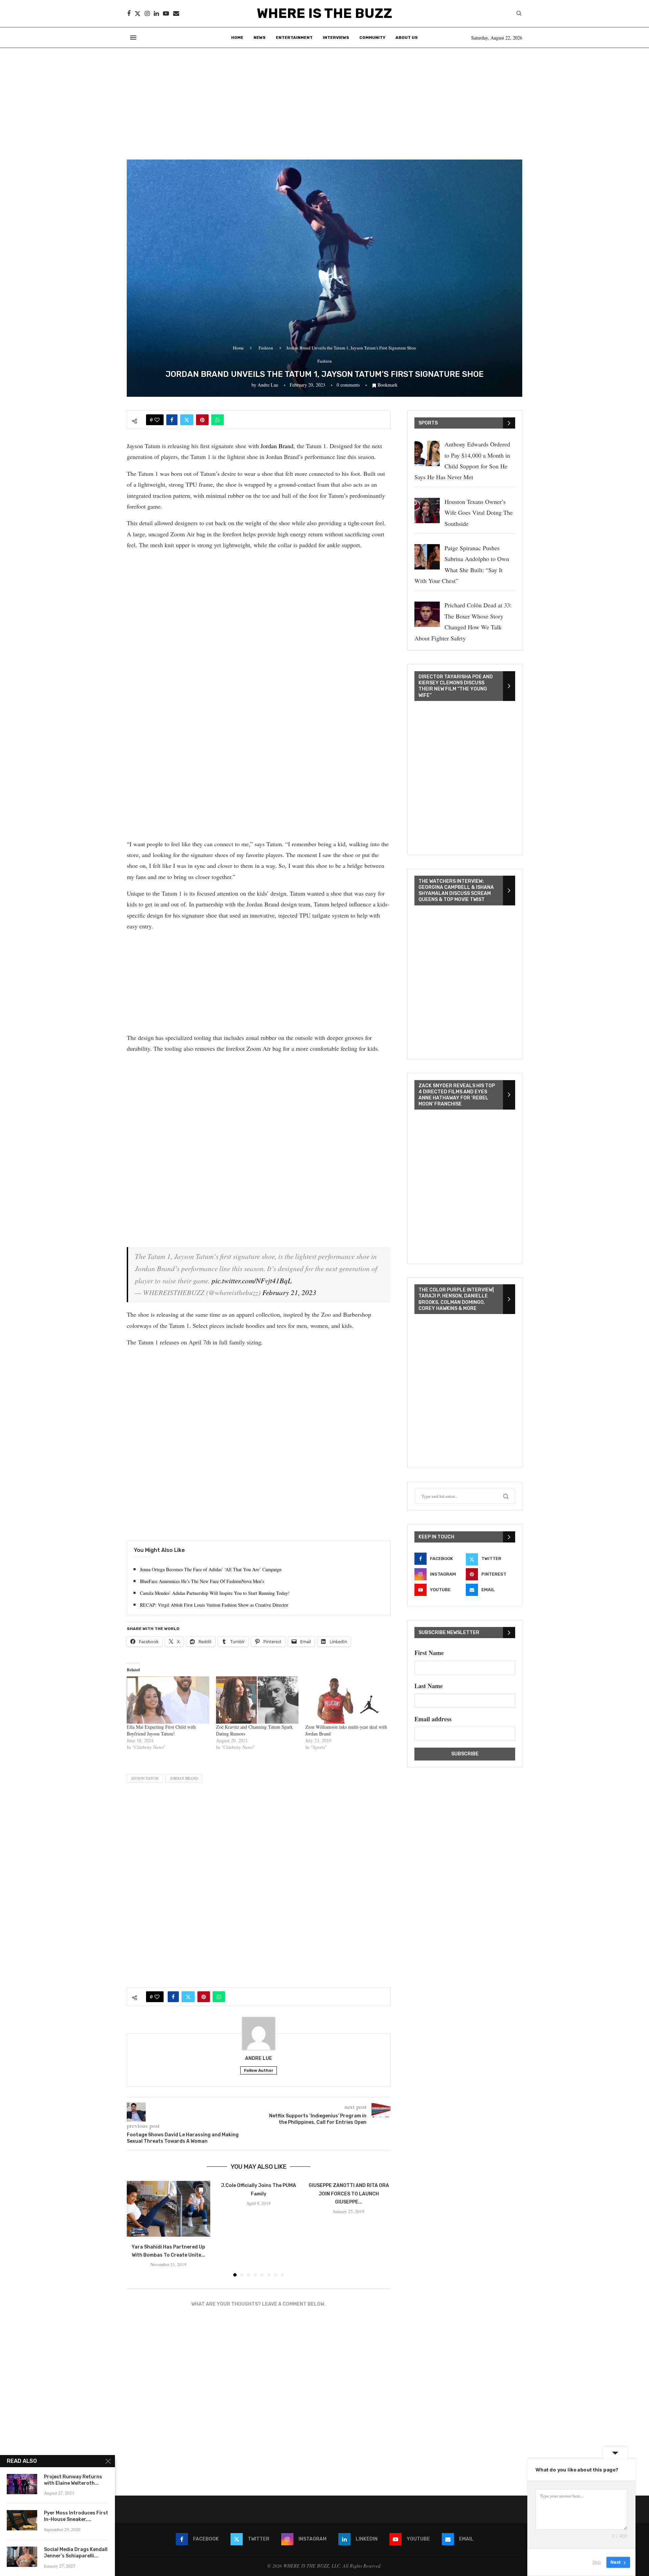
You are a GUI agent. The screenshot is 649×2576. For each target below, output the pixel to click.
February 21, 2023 (289, 1292)
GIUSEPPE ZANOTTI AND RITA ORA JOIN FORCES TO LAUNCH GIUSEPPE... (349, 2194)
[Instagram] (147, 14)
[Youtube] (166, 14)
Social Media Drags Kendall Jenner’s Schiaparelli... (76, 2553)
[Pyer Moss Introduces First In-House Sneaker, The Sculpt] (22, 2520)
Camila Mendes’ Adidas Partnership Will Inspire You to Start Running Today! (215, 1593)
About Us (407, 38)
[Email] (176, 14)
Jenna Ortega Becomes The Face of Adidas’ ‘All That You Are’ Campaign (211, 1569)
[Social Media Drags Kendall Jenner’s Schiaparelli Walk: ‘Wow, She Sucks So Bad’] (22, 2557)
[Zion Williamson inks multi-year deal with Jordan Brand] (346, 1700)
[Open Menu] (133, 38)
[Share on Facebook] (172, 420)
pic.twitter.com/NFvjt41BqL (252, 1281)
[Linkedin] (156, 14)
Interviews (336, 38)
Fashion (266, 348)
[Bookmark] (201, 2190)
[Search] (519, 14)
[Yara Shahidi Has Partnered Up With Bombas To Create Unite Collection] (169, 2209)
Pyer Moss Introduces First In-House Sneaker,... (76, 2516)
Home (237, 38)
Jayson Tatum (145, 1778)
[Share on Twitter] (187, 420)
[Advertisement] (324, 99)
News (260, 38)
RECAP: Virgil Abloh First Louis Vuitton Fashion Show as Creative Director (214, 1605)
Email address (433, 1719)
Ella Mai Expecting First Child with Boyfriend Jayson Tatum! (161, 1730)
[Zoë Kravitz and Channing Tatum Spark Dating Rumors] (257, 1700)
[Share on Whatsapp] (218, 420)
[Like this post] (157, 420)
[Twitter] (138, 14)
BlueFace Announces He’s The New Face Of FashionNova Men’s (202, 1581)
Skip (597, 2562)
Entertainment (294, 38)
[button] (136, 2229)
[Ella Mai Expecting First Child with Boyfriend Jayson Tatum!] (168, 1700)
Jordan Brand (277, 446)
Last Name (429, 1686)
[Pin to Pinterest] (202, 420)
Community (372, 38)
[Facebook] (129, 14)
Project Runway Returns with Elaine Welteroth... (73, 2480)
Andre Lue (268, 385)
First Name (429, 1653)
